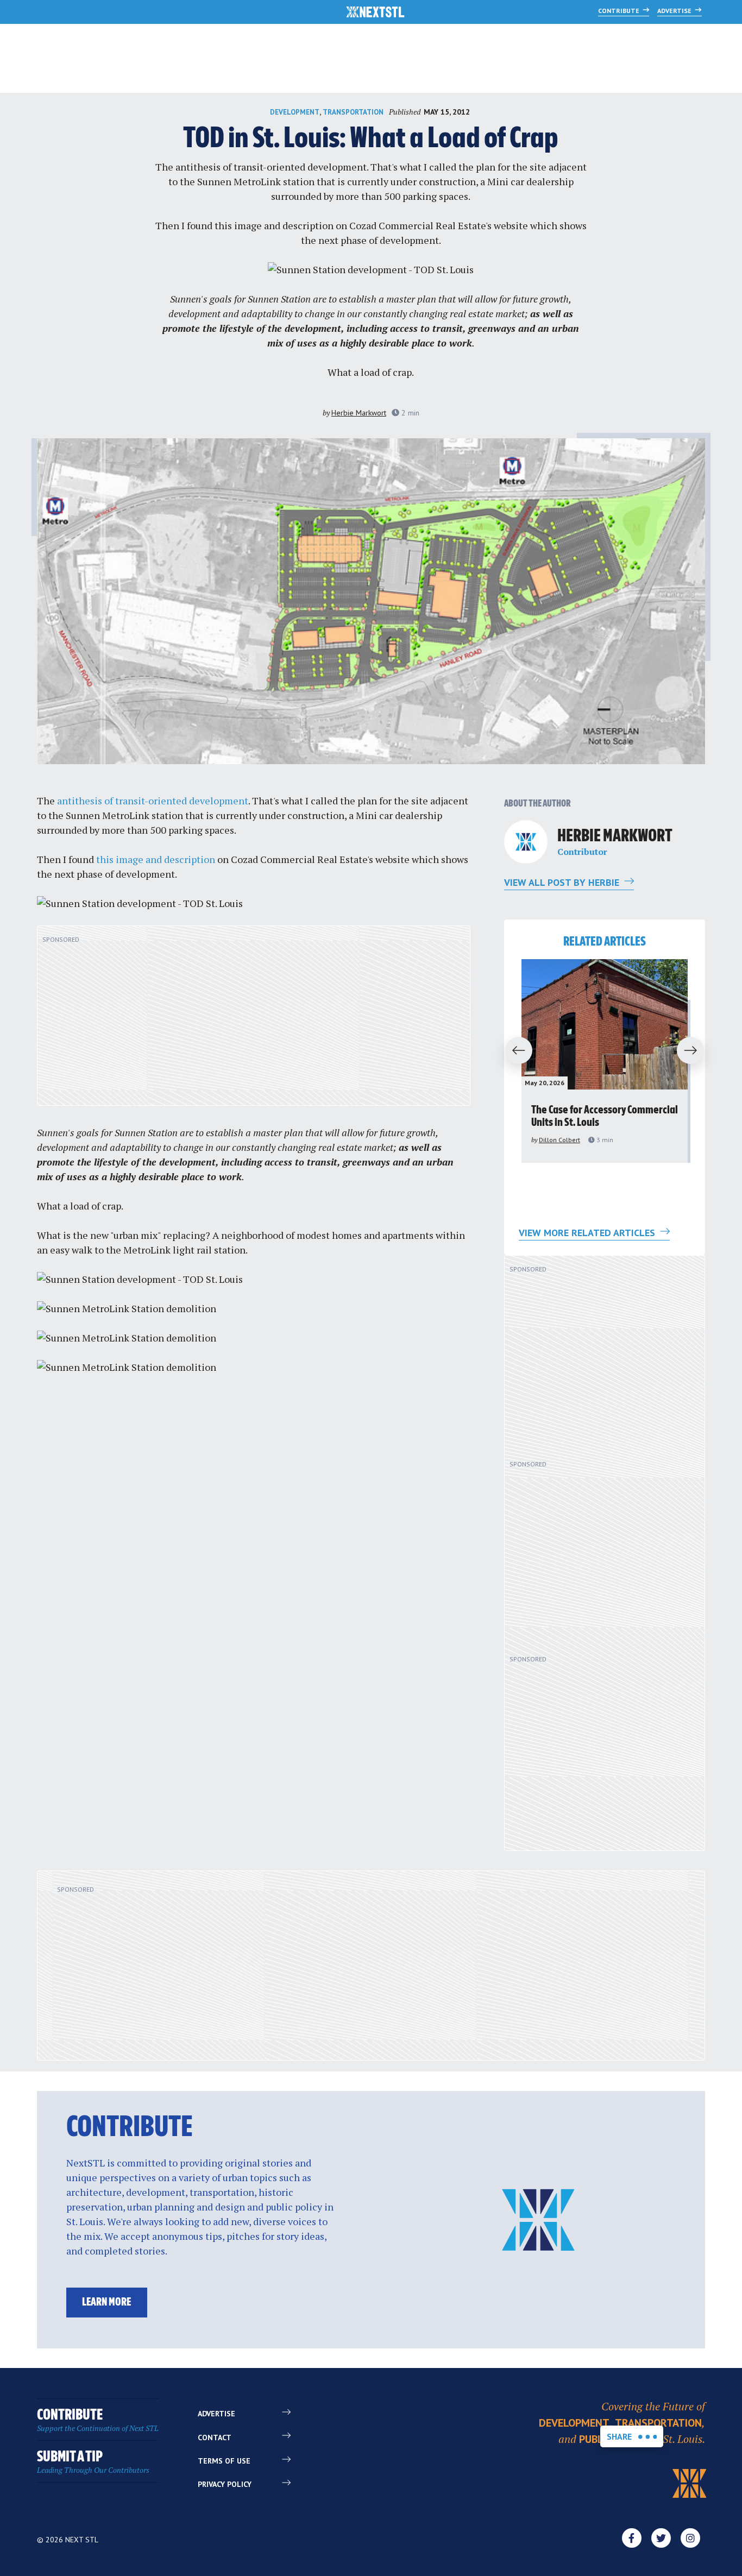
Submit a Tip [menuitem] (93, 2462)
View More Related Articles (588, 1233)
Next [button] (695, 1051)
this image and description (274, 225)
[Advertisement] (254, 1022)
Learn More (106, 2303)
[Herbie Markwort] (526, 842)
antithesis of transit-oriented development (271, 167)
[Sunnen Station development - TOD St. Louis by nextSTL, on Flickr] (371, 269)
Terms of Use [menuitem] (224, 2461)
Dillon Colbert (559, 1140)
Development (295, 112)
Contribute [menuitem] (98, 2420)
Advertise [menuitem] (216, 2414)
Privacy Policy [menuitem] (225, 2484)
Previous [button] (514, 1051)
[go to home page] (376, 13)
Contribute (620, 11)
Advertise (675, 11)
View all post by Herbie (563, 882)
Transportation (353, 112)
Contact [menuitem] (215, 2438)
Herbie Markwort (359, 413)
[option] (605, 1061)
